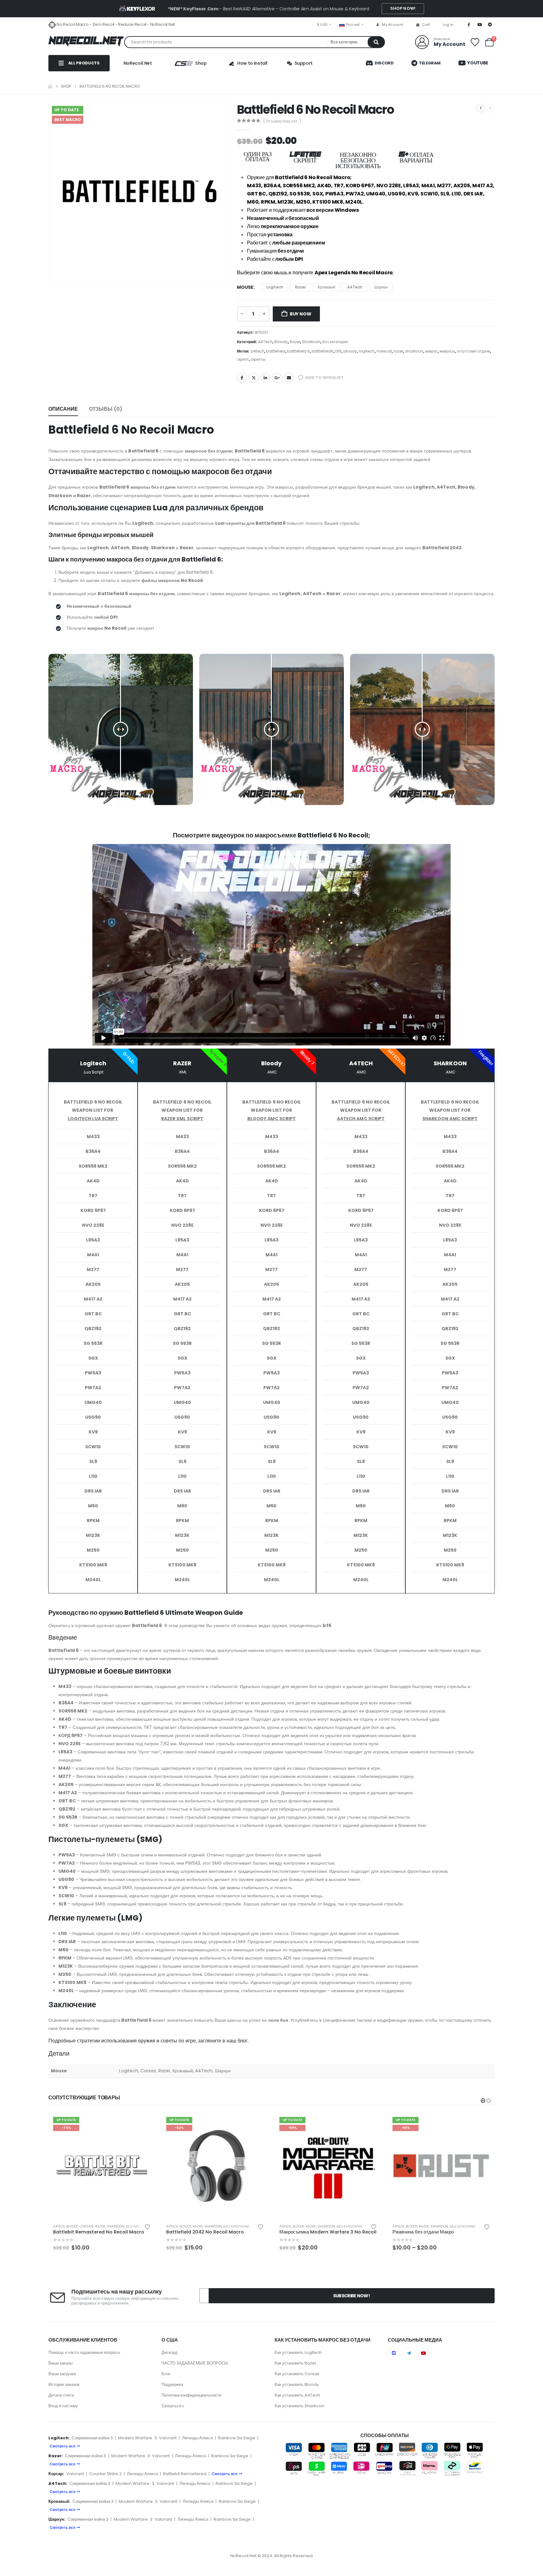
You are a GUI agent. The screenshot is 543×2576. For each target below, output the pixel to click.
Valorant (168, 2438)
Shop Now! (403, 8)
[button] (483, 2101)
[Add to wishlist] (147, 2226)
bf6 (338, 351)
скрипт (243, 359)
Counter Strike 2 (105, 2474)
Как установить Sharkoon (299, 2406)
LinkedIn (266, 378)
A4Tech (265, 342)
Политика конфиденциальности (191, 2395)
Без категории (335, 342)
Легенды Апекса (197, 2438)
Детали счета (61, 2395)
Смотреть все (63, 2446)
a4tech (257, 351)
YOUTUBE (477, 63)
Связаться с (173, 2406)
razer (398, 351)
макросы (447, 351)
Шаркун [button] (381, 287)
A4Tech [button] (355, 287)
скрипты (258, 359)
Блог (166, 2374)
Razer (295, 342)
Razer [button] (300, 287)
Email (289, 378)
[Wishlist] (475, 42)
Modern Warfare (135, 2438)
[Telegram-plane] (409, 2353)
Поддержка (172, 2384)
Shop (201, 63)
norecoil (384, 351)
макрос (431, 351)
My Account (392, 25)
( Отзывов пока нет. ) (282, 121)
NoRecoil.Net (138, 63)
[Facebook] (469, 25)
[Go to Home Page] (50, 86)
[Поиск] (376, 42)
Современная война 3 (92, 2438)
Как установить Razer (296, 2363)
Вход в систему (63, 2406)
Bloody (281, 342)
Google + (277, 378)
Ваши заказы (60, 2363)
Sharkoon (311, 342)
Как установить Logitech (298, 2352)
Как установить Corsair (297, 2374)
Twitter (254, 378)
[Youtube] (480, 25)
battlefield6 (323, 351)
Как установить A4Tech (297, 2395)
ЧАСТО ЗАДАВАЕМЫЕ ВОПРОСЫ (195, 2363)
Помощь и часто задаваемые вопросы (84, 2352)
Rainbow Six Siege (237, 2438)
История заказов (64, 2384)
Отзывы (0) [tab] (106, 409)
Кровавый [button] (326, 287)
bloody (350, 351)
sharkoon (414, 351)
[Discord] (394, 2353)
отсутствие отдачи (474, 351)
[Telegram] (490, 25)
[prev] (481, 108)
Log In (448, 25)
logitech (367, 351)
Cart (426, 25)
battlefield (276, 351)
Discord (384, 63)
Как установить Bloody (297, 2384)
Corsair (87, 2226)
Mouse (245, 287)
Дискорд (170, 2352)
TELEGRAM (429, 63)
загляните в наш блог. (223, 2041)
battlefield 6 (299, 351)
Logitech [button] (275, 287)
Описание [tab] (63, 409)
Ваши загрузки (62, 2374)
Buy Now (301, 314)
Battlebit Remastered (185, 2474)
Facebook (242, 378)
